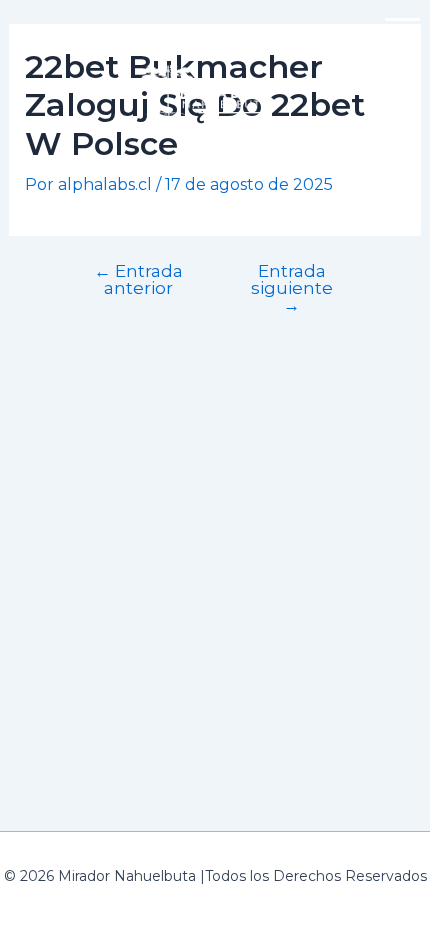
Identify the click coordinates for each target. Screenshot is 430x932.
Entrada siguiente (292, 287)
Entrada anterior (138, 279)
